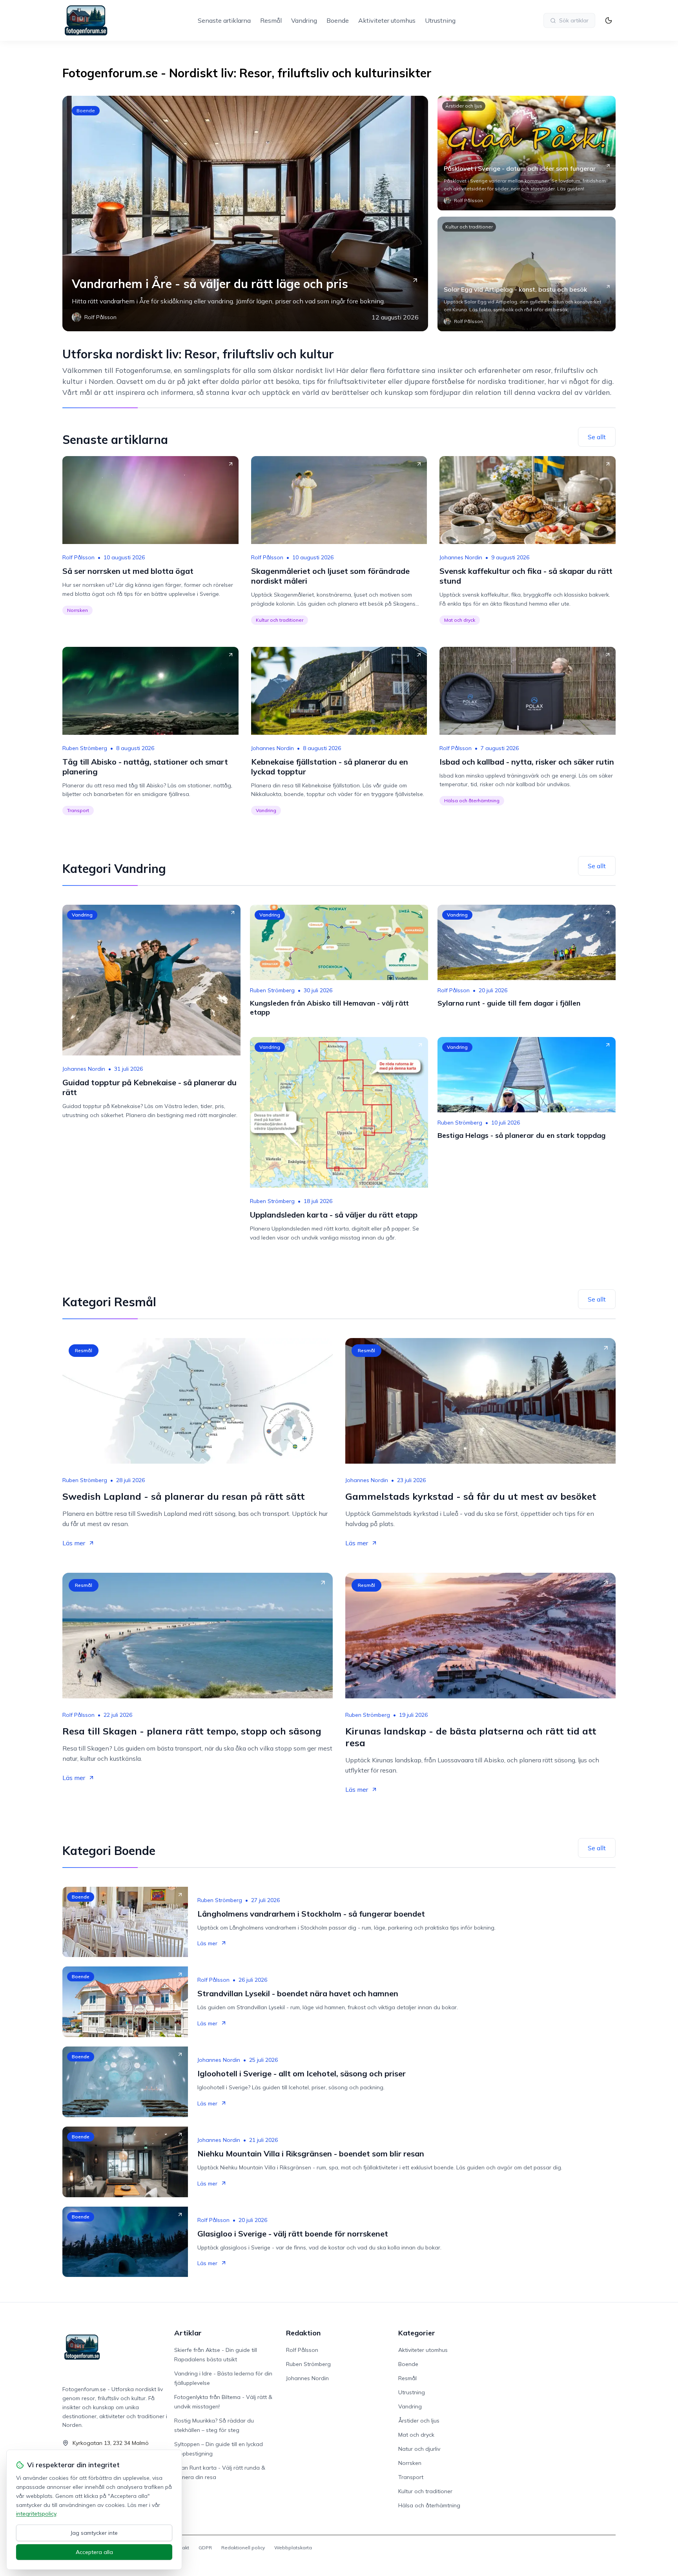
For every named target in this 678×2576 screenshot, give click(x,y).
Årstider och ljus (464, 106)
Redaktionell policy (243, 2548)
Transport (78, 810)
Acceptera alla (94, 2552)
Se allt (597, 437)
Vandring (304, 20)
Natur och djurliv (419, 2449)
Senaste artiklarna (224, 20)
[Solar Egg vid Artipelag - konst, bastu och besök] (527, 274)
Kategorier (417, 2333)
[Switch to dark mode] (609, 20)
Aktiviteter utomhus (387, 20)
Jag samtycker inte (94, 2533)
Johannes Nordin (461, 557)
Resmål (271, 20)
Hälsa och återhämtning (472, 801)
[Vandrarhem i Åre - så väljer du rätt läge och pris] (245, 214)
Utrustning (440, 20)
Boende (338, 20)
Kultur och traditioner (469, 227)
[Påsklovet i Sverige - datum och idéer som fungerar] (527, 153)
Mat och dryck (460, 620)
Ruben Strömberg (85, 748)
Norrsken (77, 610)
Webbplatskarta (293, 2548)
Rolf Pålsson (78, 557)
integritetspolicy (36, 2514)
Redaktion (303, 2333)
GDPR (205, 2548)
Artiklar (188, 2333)
